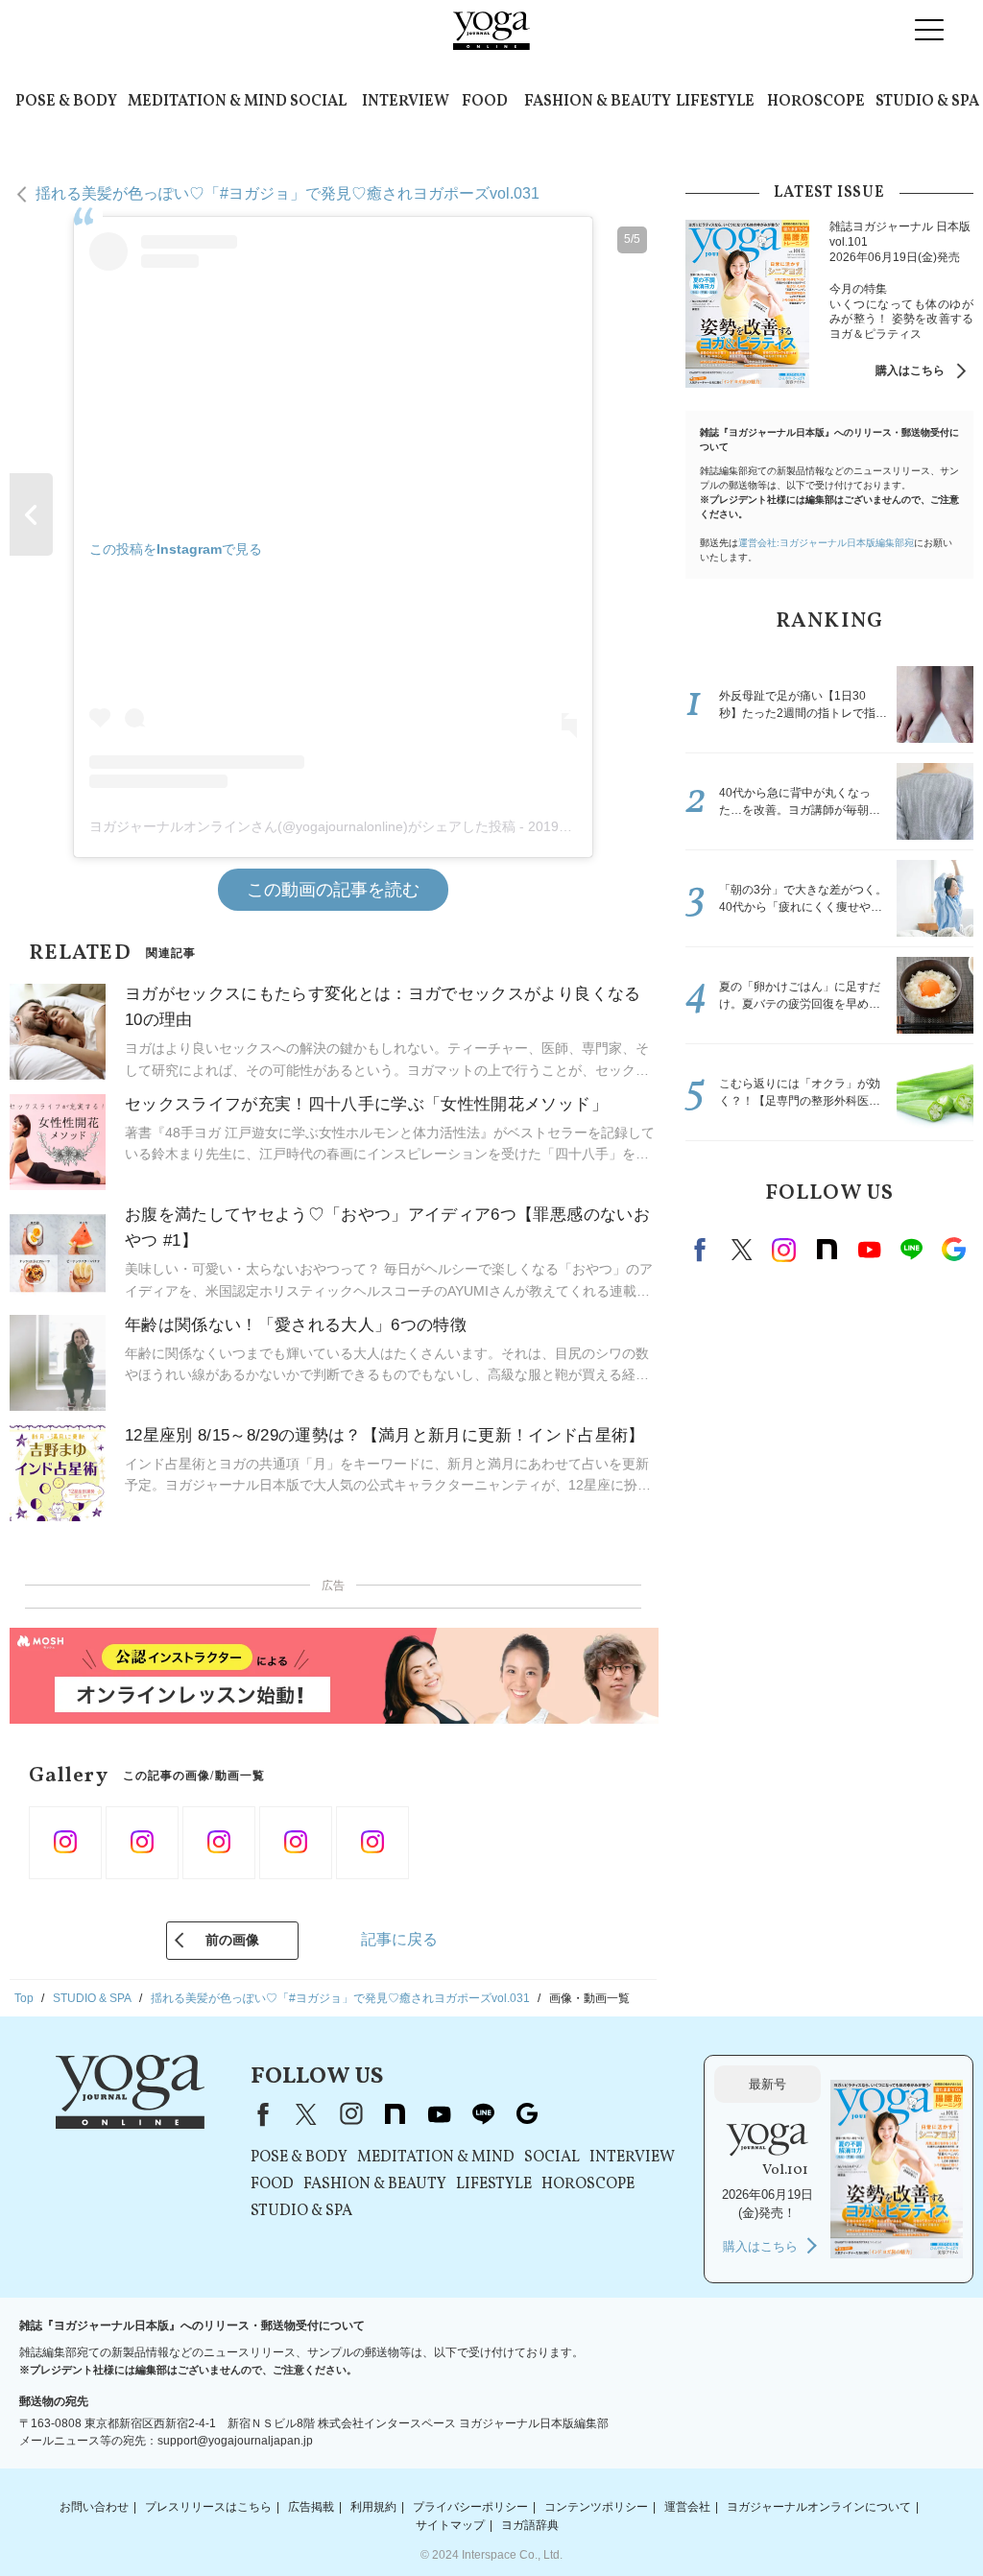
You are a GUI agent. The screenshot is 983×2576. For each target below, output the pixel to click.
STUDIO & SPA (927, 102)
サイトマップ (450, 2525)
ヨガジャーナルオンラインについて (819, 2507)
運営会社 (687, 2507)
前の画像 (232, 1940)
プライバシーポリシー (470, 2507)
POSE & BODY (66, 102)
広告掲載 (311, 2507)
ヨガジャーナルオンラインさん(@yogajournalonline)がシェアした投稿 (302, 826)
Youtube (869, 1250)
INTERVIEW (406, 102)
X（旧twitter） (742, 1250)
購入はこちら (910, 370)
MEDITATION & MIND (207, 102)
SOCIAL (318, 102)
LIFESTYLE (715, 102)
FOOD (485, 102)
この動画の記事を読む (333, 890)
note (827, 1250)
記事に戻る (399, 1939)
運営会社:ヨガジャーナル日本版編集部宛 (826, 543)
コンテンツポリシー (596, 2507)
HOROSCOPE (816, 102)
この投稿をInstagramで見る (176, 549)
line (911, 1250)
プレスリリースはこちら (208, 2507)
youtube (439, 2114)
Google (953, 1250)
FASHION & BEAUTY (598, 102)
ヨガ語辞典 (530, 2525)
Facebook (703, 1250)
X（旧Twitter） (306, 2114)
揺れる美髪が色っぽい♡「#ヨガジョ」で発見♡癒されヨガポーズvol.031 (288, 193)
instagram (784, 1250)
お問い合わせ (94, 2507)
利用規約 (373, 2507)
